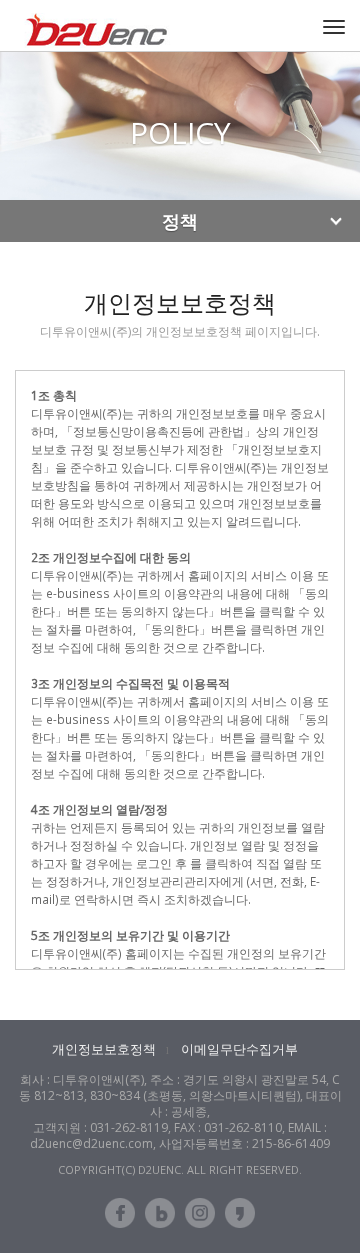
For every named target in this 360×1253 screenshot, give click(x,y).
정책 (180, 221)
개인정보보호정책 (104, 1049)
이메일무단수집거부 (239, 1049)
